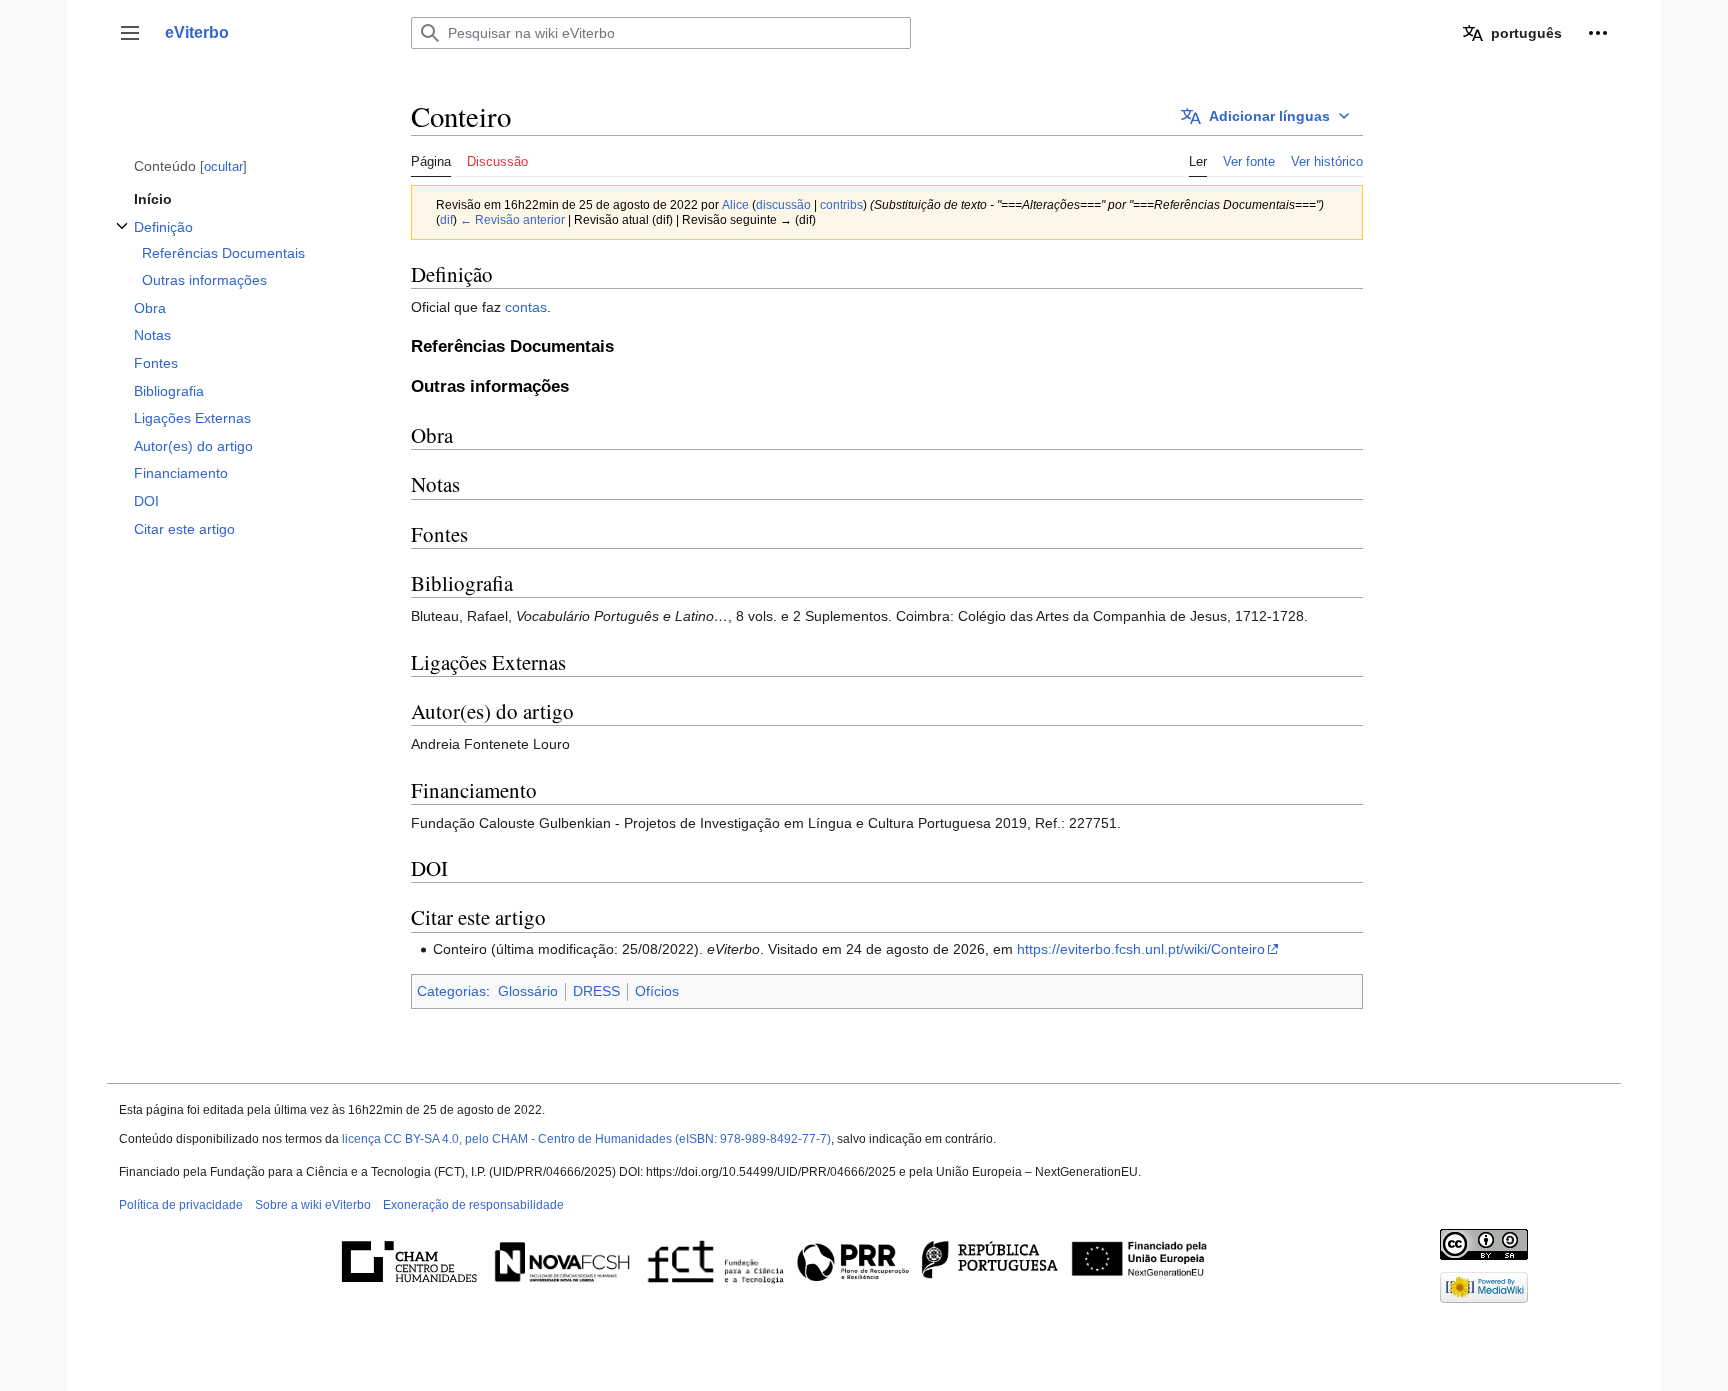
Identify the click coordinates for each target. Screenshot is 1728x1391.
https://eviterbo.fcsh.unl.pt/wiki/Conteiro (1141, 949)
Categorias (451, 991)
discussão (783, 204)
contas (526, 307)
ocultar (223, 166)
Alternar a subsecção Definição (122, 236)
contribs (841, 204)
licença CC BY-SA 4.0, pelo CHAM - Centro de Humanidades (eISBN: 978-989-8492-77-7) (586, 1139)
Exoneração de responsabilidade (473, 1205)
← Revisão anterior (512, 219)
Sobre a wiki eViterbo (313, 1205)
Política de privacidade (181, 1205)
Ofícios (657, 991)
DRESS (596, 991)
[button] (130, 33)
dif (446, 219)
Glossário (528, 991)
